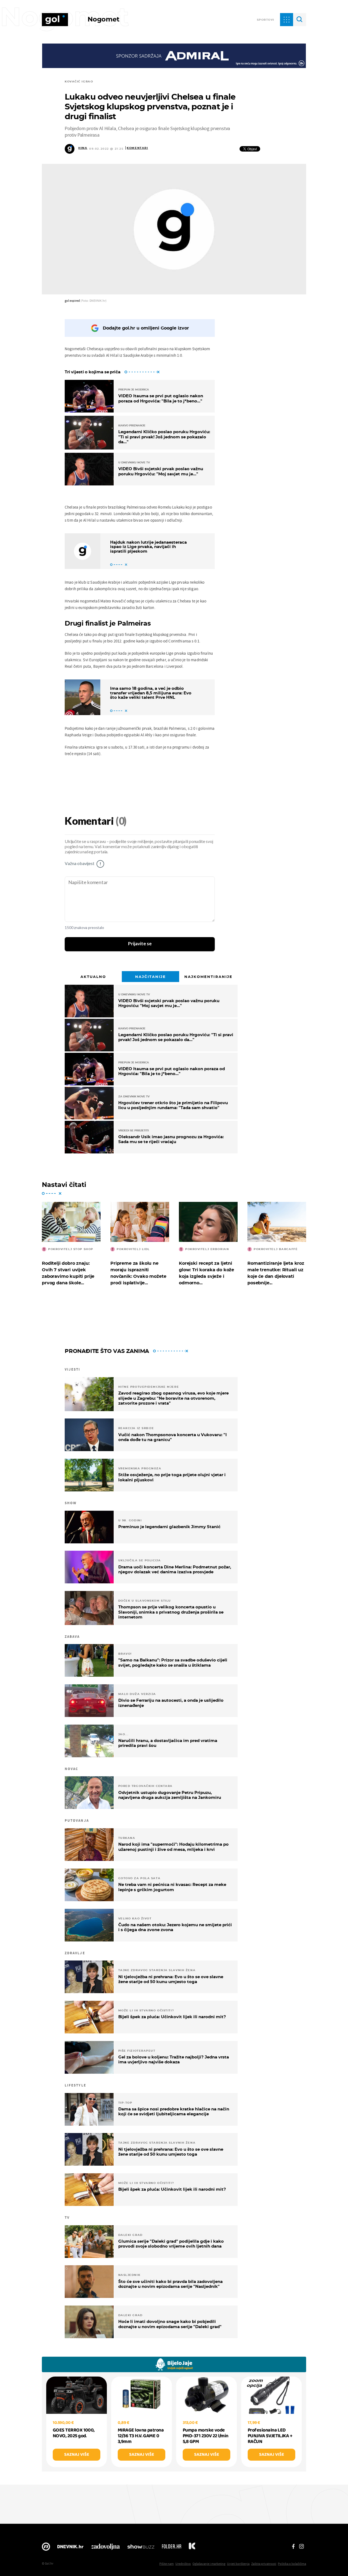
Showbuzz (141, 2548)
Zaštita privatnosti (264, 2564)
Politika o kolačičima (292, 2564)
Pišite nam (167, 2564)
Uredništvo (183, 2564)
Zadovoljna (105, 2548)
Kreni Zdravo (192, 2548)
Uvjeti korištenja (238, 2564)
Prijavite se (140, 944)
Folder (172, 2548)
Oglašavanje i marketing (209, 2564)
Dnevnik (70, 2548)
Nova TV (46, 2548)
